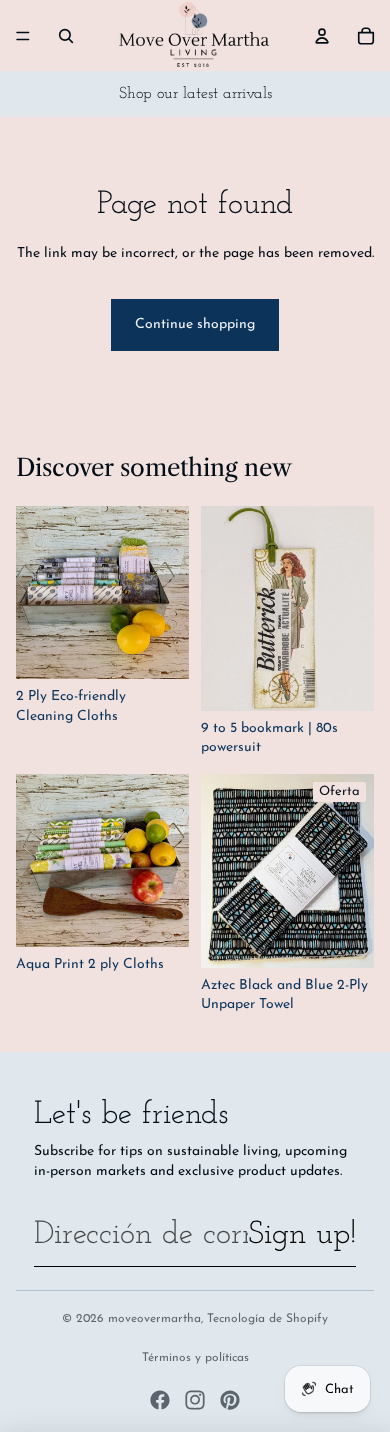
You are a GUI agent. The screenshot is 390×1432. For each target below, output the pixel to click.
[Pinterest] (230, 1400)
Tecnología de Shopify (267, 1319)
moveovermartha (154, 1319)
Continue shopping (195, 324)
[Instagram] (195, 1400)
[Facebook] (160, 1400)
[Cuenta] (322, 36)
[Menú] (23, 36)
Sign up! (302, 1235)
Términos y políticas (195, 1358)
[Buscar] (66, 36)
